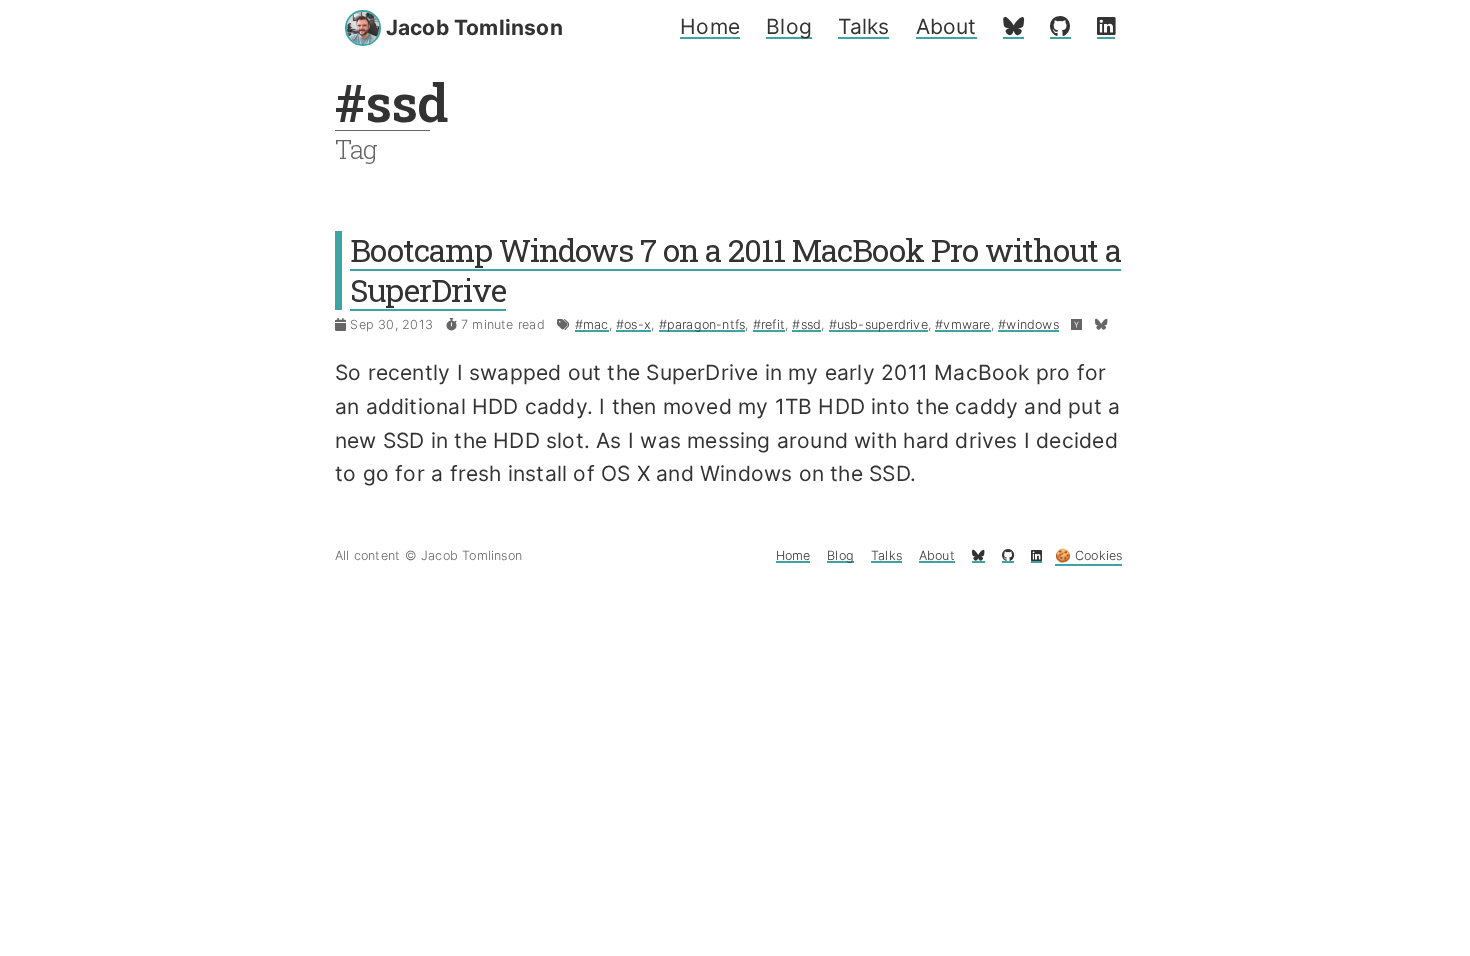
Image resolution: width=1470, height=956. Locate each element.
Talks (863, 26)
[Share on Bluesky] (1101, 324)
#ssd (806, 324)
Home (710, 26)
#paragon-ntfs (702, 324)
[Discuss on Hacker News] (1076, 324)
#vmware (962, 324)
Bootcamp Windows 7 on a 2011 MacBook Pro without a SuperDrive (735, 269)
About (946, 26)
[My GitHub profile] (1060, 26)
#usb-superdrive (878, 324)
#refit (769, 324)
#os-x (633, 324)
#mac (592, 324)
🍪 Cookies (1089, 555)
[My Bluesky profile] (1013, 26)
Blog (789, 26)
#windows (1028, 324)
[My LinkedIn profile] (1106, 26)
